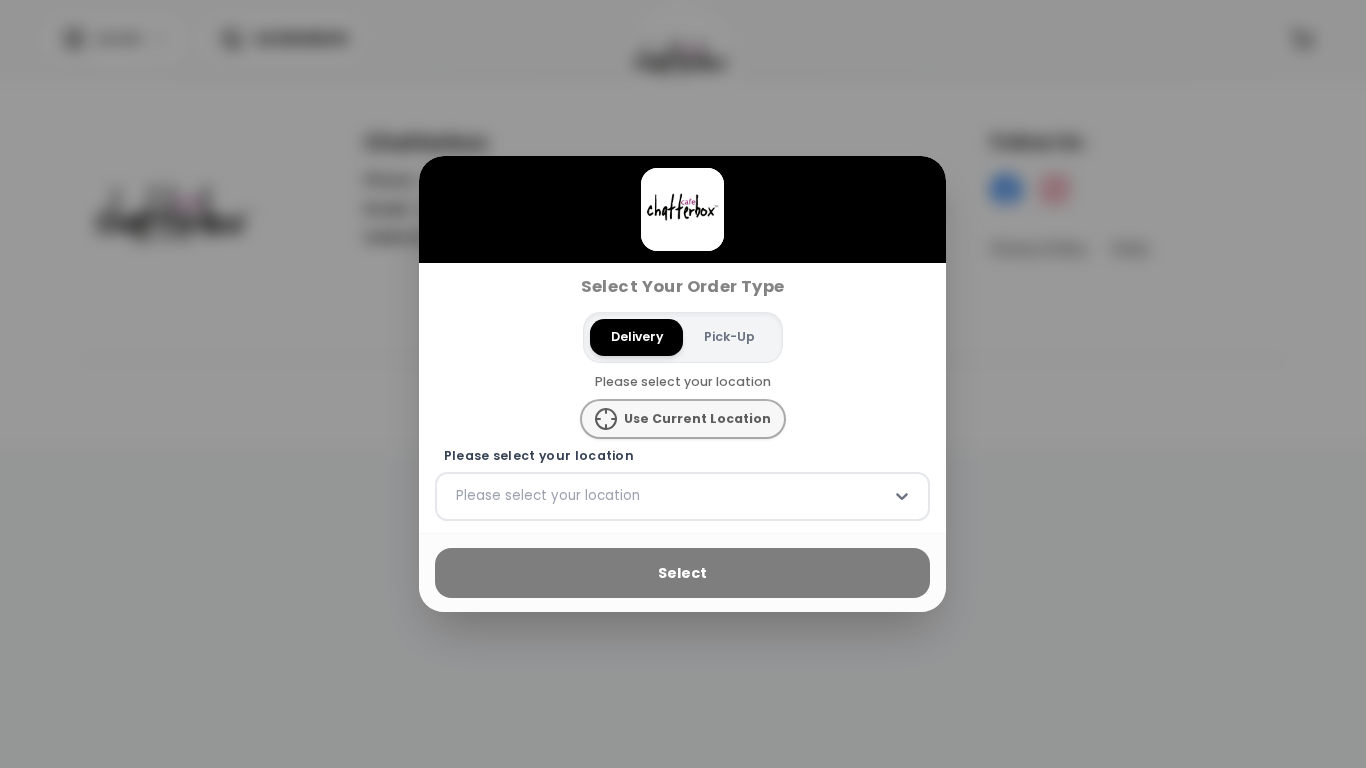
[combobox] (458, 496)
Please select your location (539, 456)
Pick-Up (729, 336)
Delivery (637, 336)
